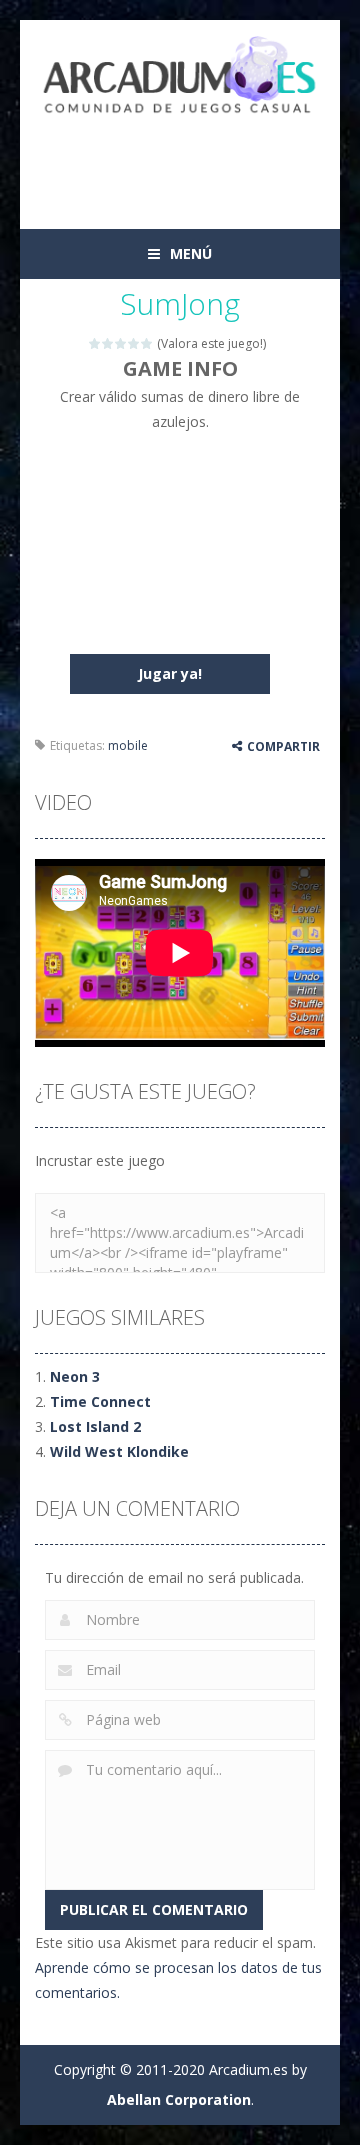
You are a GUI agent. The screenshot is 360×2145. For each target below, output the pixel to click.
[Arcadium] (180, 76)
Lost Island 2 (95, 1426)
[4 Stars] (134, 343)
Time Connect (100, 1401)
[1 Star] (95, 343)
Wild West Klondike (119, 1451)
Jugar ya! (170, 673)
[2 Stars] (108, 343)
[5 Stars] (147, 343)
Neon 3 (75, 1376)
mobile (128, 745)
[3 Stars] (121, 343)
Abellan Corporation (179, 2099)
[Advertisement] (197, 162)
